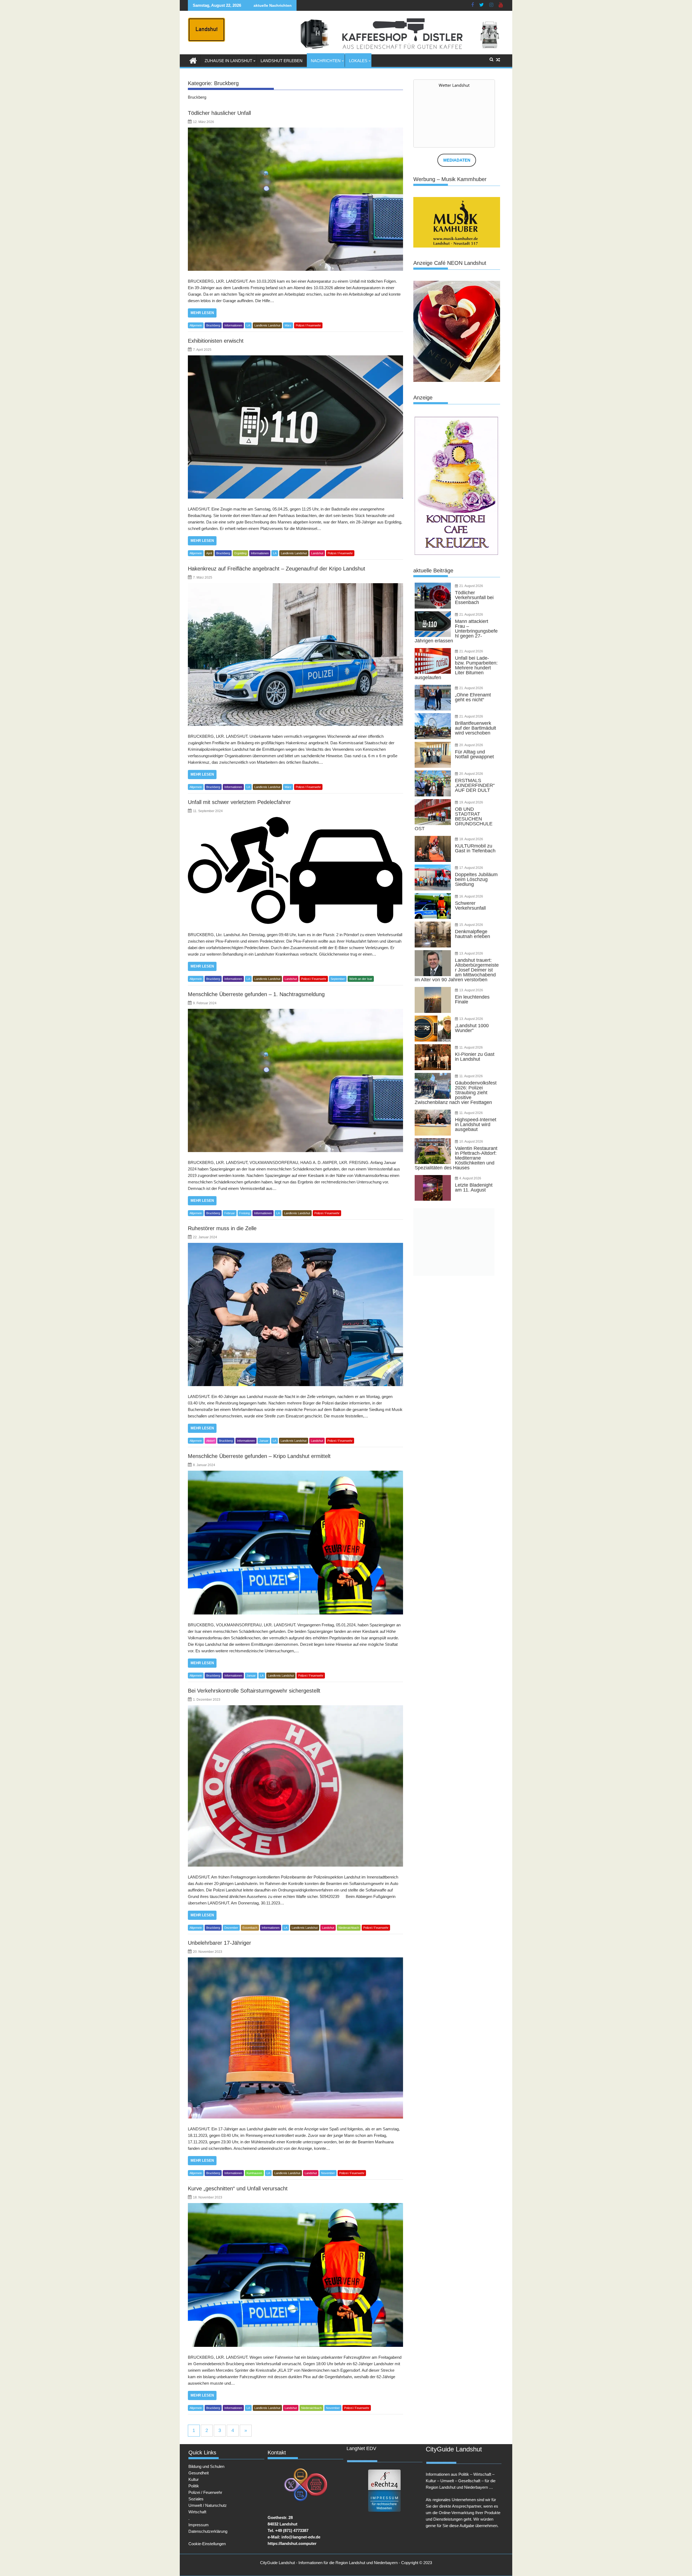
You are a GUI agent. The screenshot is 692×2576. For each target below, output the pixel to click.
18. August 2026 (471, 839)
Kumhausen (254, 2173)
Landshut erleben (282, 61)
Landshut (317, 553)
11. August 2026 (471, 1047)
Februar (230, 1213)
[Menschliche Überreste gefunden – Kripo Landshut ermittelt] (295, 1543)
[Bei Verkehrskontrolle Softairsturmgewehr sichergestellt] (295, 1786)
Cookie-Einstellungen (207, 2544)
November (328, 2173)
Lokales (358, 61)
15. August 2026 (471, 925)
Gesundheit (199, 2473)
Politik (194, 2486)
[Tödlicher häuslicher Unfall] (295, 199)
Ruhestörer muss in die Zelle (222, 1228)
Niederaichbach (349, 1928)
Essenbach (250, 1928)
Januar (264, 1441)
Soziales (196, 2499)
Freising (244, 1213)
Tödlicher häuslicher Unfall (219, 113)
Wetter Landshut (454, 85)
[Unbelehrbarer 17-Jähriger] (295, 2038)
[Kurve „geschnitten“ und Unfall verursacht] (295, 2275)
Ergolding (240, 553)
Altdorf (210, 1441)
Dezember (231, 1928)
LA (248, 325)
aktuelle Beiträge (433, 570)
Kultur (194, 2479)
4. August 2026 (470, 1178)
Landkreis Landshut (267, 325)
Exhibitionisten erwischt (216, 341)
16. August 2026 (471, 896)
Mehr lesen (202, 313)
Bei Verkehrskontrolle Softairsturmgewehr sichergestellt (254, 1691)
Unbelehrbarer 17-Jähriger (219, 1943)
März (288, 325)
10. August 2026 (471, 1142)
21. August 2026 (471, 586)
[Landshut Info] (193, 60)
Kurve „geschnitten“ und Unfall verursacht (238, 2188)
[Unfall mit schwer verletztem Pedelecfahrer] (295, 870)
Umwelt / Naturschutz (208, 2505)
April (209, 553)
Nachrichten (326, 61)
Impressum (199, 2525)
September (338, 979)
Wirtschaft (197, 2512)
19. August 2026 (471, 802)
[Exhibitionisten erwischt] (295, 427)
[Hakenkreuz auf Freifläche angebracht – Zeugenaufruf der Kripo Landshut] (295, 655)
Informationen (233, 325)
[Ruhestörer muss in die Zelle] (295, 1314)
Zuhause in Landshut (228, 61)
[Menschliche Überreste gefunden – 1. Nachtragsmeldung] (295, 1080)
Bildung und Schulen (206, 2466)
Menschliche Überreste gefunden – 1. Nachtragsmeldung (256, 994)
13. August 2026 (471, 953)
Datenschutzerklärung (208, 2531)
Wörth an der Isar (361, 979)
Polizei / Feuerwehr (308, 325)
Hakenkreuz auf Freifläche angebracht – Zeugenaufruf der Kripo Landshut (277, 569)
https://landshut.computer (292, 2543)
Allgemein (196, 325)
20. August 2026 (471, 745)
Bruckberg (213, 325)
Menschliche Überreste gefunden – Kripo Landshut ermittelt (259, 1456)
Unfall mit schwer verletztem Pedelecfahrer (239, 802)
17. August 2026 (471, 868)
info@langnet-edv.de (301, 2537)
